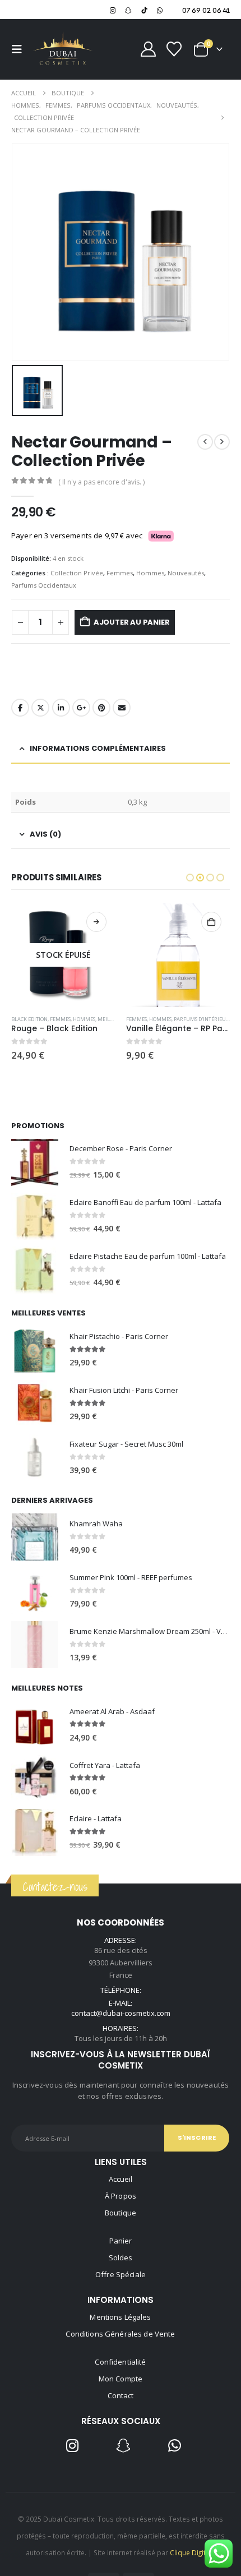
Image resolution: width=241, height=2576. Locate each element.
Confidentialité (120, 2362)
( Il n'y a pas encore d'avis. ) (101, 482)
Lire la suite (96, 922)
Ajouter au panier (132, 622)
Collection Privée (77, 573)
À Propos (121, 2196)
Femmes (120, 573)
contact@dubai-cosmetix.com (121, 2013)
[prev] (205, 442)
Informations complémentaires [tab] (98, 748)
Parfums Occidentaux (44, 585)
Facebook (20, 708)
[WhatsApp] (160, 10)
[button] (20, 49)
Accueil (121, 2179)
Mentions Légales (120, 2317)
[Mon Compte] (149, 49)
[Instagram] (113, 10)
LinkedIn (61, 708)
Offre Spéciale (121, 2274)
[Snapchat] (128, 10)
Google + (81, 708)
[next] (222, 442)
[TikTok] (144, 10)
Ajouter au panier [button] (211, 922)
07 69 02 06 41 (206, 10)
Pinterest (101, 708)
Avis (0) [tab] (45, 834)
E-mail (122, 708)
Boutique (121, 2213)
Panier (121, 2241)
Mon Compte (121, 2379)
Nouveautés (186, 573)
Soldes (121, 2258)
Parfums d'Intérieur (201, 1019)
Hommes (150, 573)
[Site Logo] (63, 49)
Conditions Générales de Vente (120, 2334)
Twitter (40, 708)
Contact (121, 2395)
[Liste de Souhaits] (174, 49)
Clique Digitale (193, 2552)
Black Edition (29, 1019)
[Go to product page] (178, 955)
